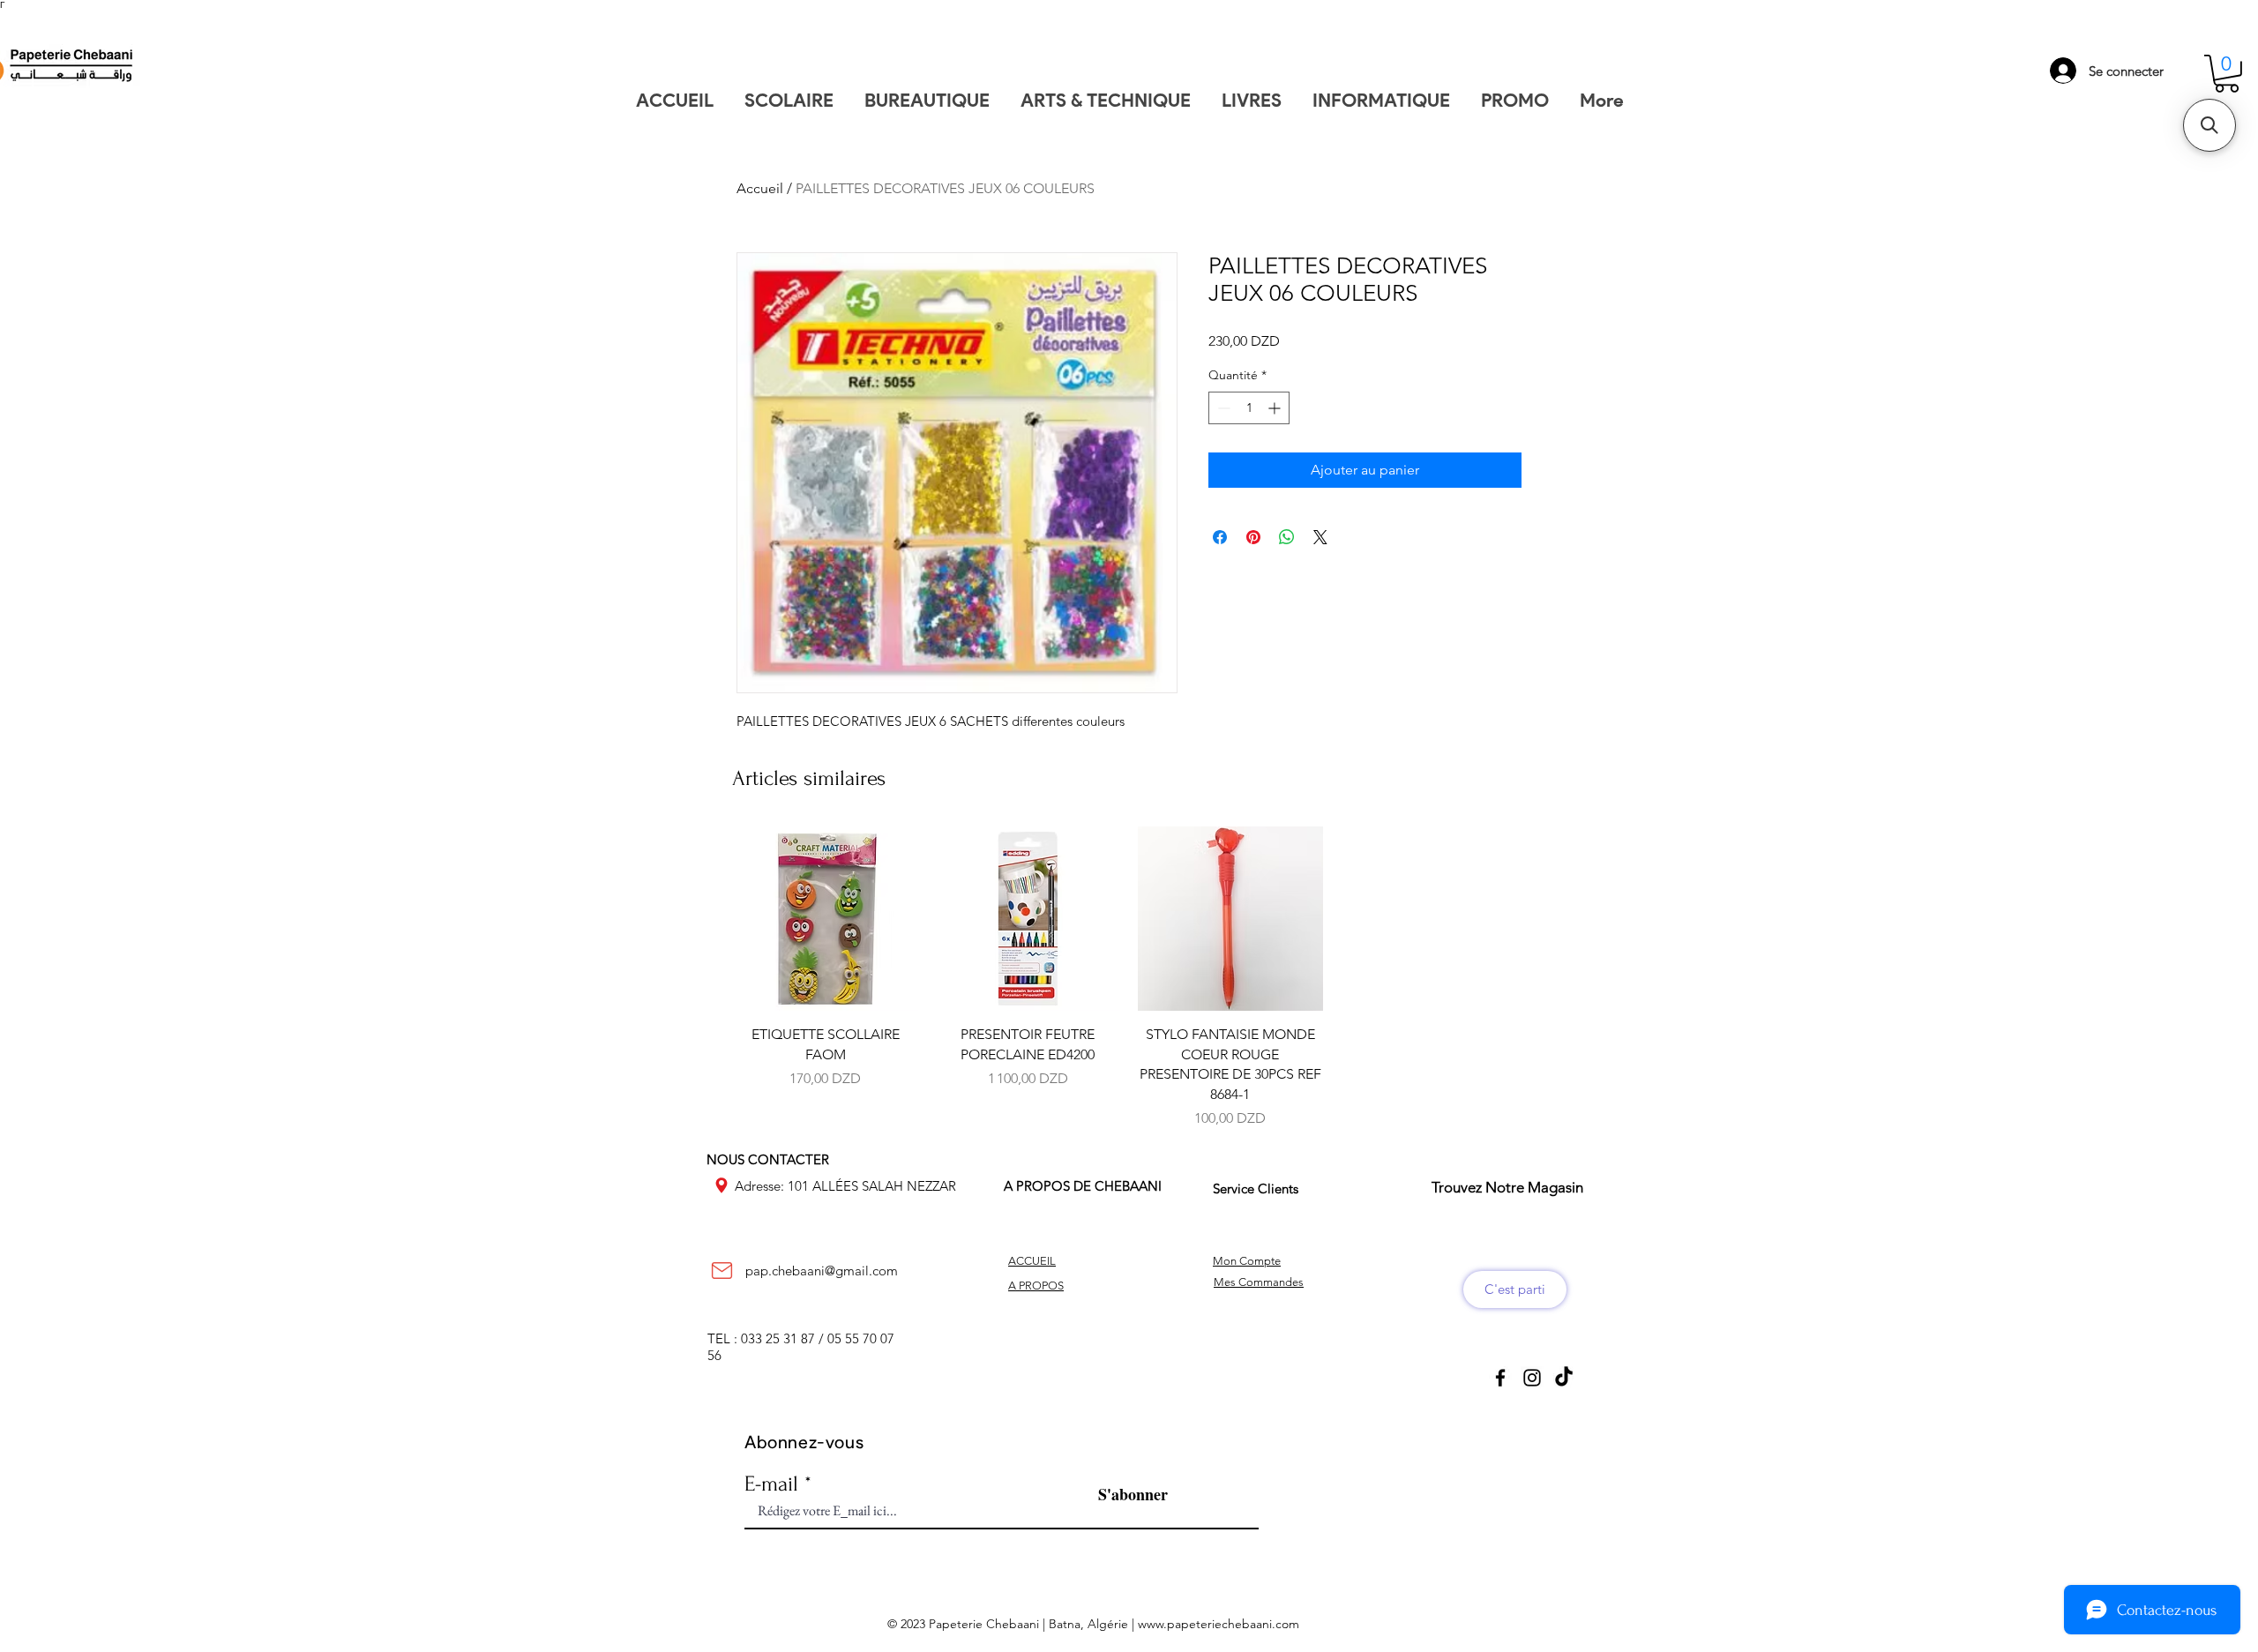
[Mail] (722, 1271)
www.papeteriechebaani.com (1219, 1624)
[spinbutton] (1249, 408)
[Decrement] (1222, 408)
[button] (2227, 74)
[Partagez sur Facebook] (1220, 537)
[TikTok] (1564, 1378)
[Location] (722, 1185)
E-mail (771, 1484)
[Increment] (1276, 408)
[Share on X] (1320, 537)
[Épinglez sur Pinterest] (1253, 537)
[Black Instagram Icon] (1532, 1378)
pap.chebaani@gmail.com (822, 1271)
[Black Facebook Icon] (1500, 1378)
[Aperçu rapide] (826, 919)
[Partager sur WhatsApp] (1287, 537)
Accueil (760, 188)
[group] (1129, 978)
